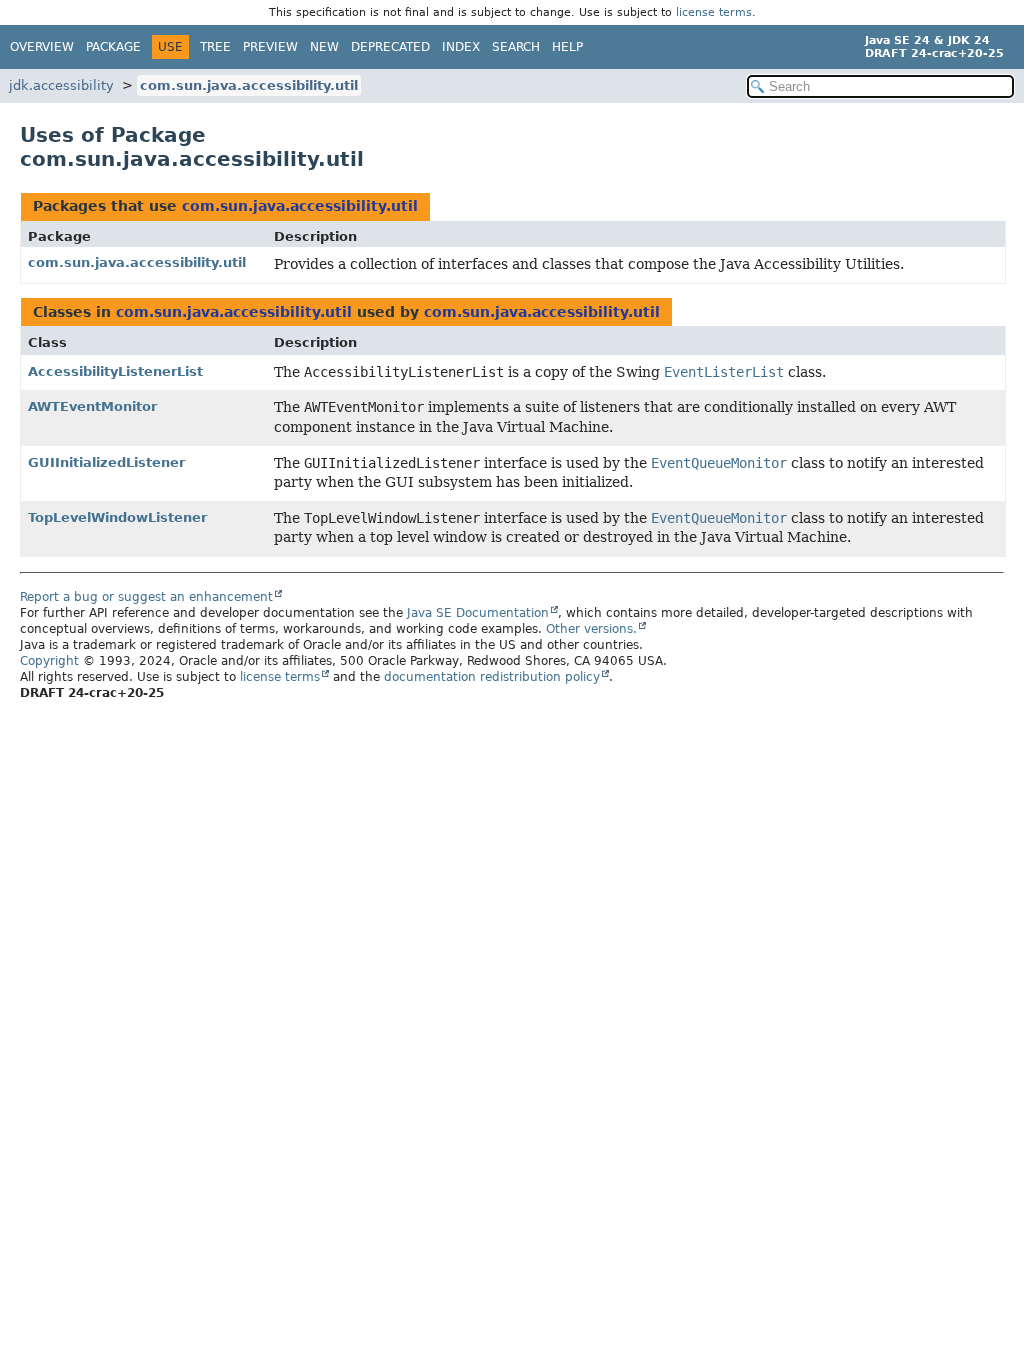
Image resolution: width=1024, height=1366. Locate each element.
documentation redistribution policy (492, 677)
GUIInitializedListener (106, 462)
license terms (714, 12)
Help (567, 47)
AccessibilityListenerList (115, 371)
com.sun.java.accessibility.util (249, 85)
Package (113, 47)
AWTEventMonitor (92, 406)
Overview (42, 47)
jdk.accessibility (61, 85)
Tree (215, 47)
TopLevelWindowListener (117, 517)
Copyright (49, 661)
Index (461, 47)
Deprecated (390, 47)
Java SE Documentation (478, 613)
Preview (270, 47)
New (324, 47)
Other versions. (591, 629)
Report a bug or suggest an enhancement (146, 597)
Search (516, 47)
